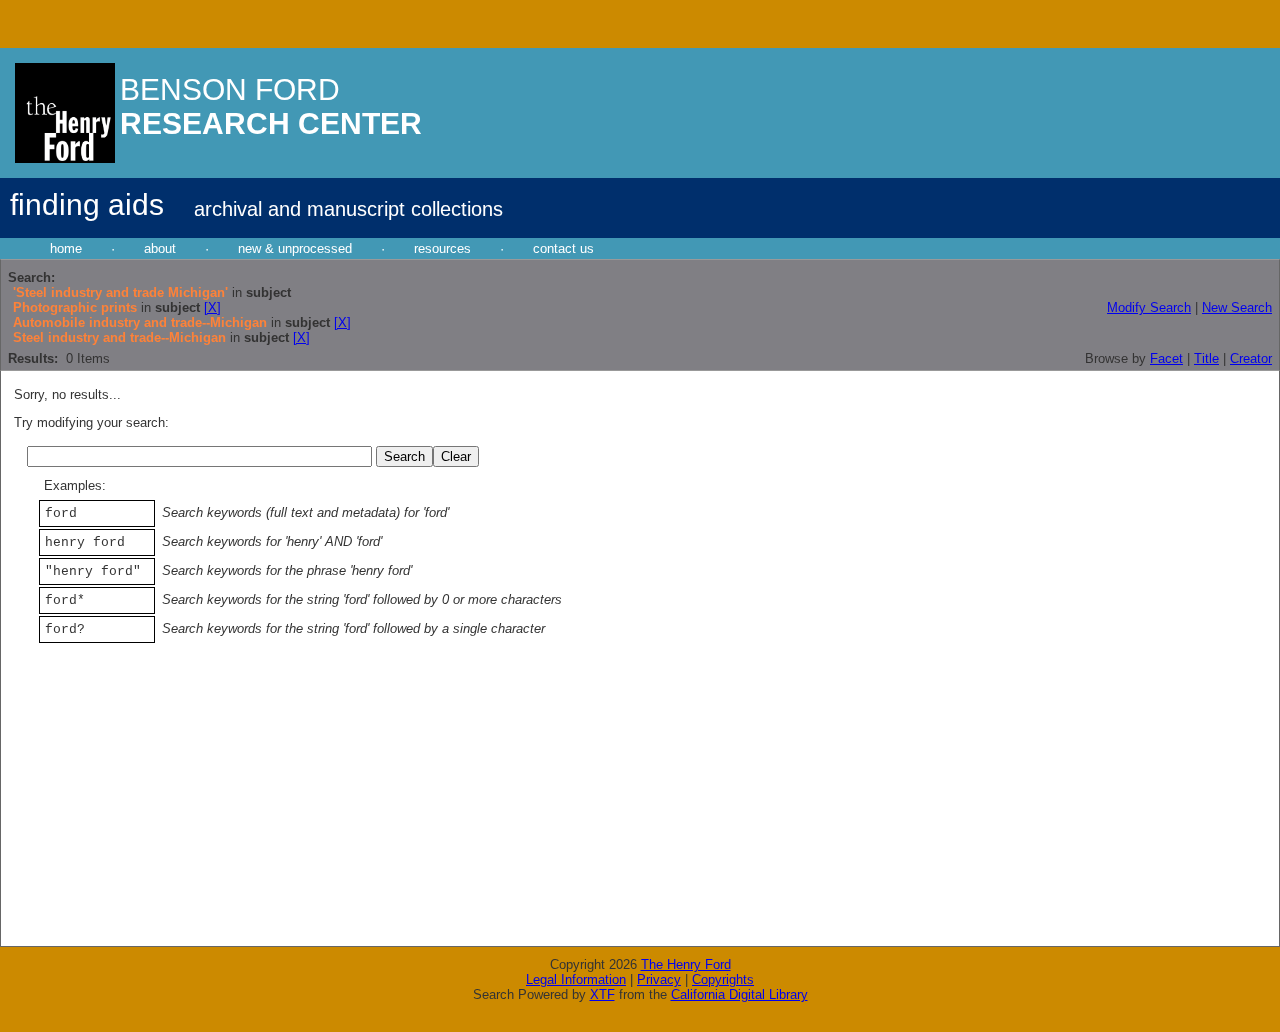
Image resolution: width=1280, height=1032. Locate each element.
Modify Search (1149, 307)
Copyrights (723, 979)
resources (442, 248)
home (66, 248)
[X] (212, 307)
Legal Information (576, 979)
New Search (1237, 307)
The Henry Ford (686, 964)
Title (1206, 358)
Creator (1251, 358)
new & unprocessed (295, 248)
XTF (602, 994)
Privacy (659, 979)
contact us (563, 248)
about (160, 248)
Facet (1166, 358)
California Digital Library (739, 994)
